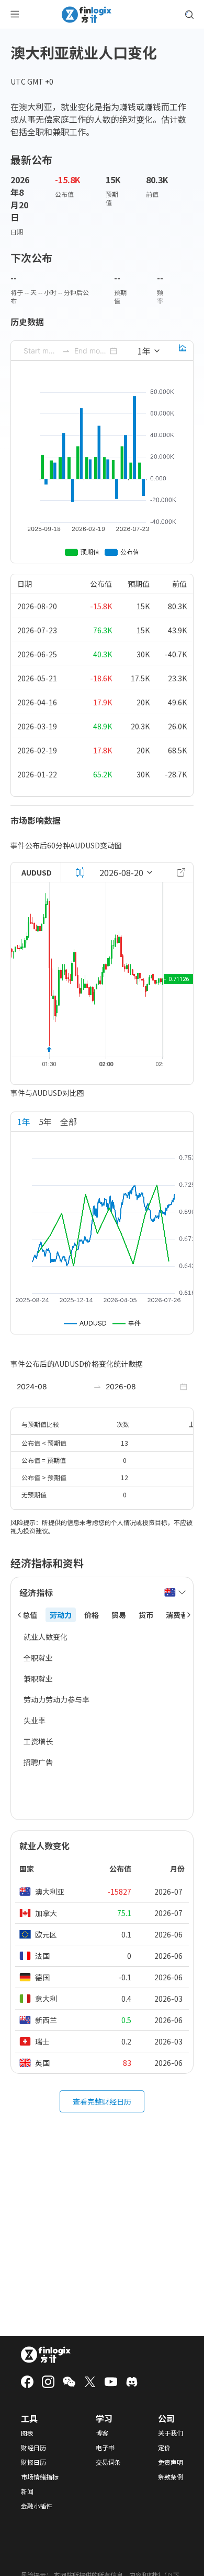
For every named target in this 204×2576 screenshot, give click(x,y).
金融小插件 (37, 2506)
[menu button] (15, 15)
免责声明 (171, 2462)
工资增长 (38, 1741)
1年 (24, 1121)
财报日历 (33, 2462)
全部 (69, 1121)
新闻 (27, 2491)
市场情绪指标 (40, 2477)
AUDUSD (37, 872)
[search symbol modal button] (189, 15)
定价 (164, 2448)
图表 (27, 2433)
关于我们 (171, 2433)
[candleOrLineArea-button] (80, 872)
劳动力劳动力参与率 (56, 1699)
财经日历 (33, 2448)
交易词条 (108, 2462)
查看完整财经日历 (102, 2101)
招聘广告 (38, 1762)
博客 (102, 2433)
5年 (45, 1121)
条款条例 (171, 2477)
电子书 (105, 2448)
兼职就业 (38, 1679)
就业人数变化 (46, 1637)
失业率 (35, 1720)
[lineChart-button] (183, 351)
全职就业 (38, 1658)
